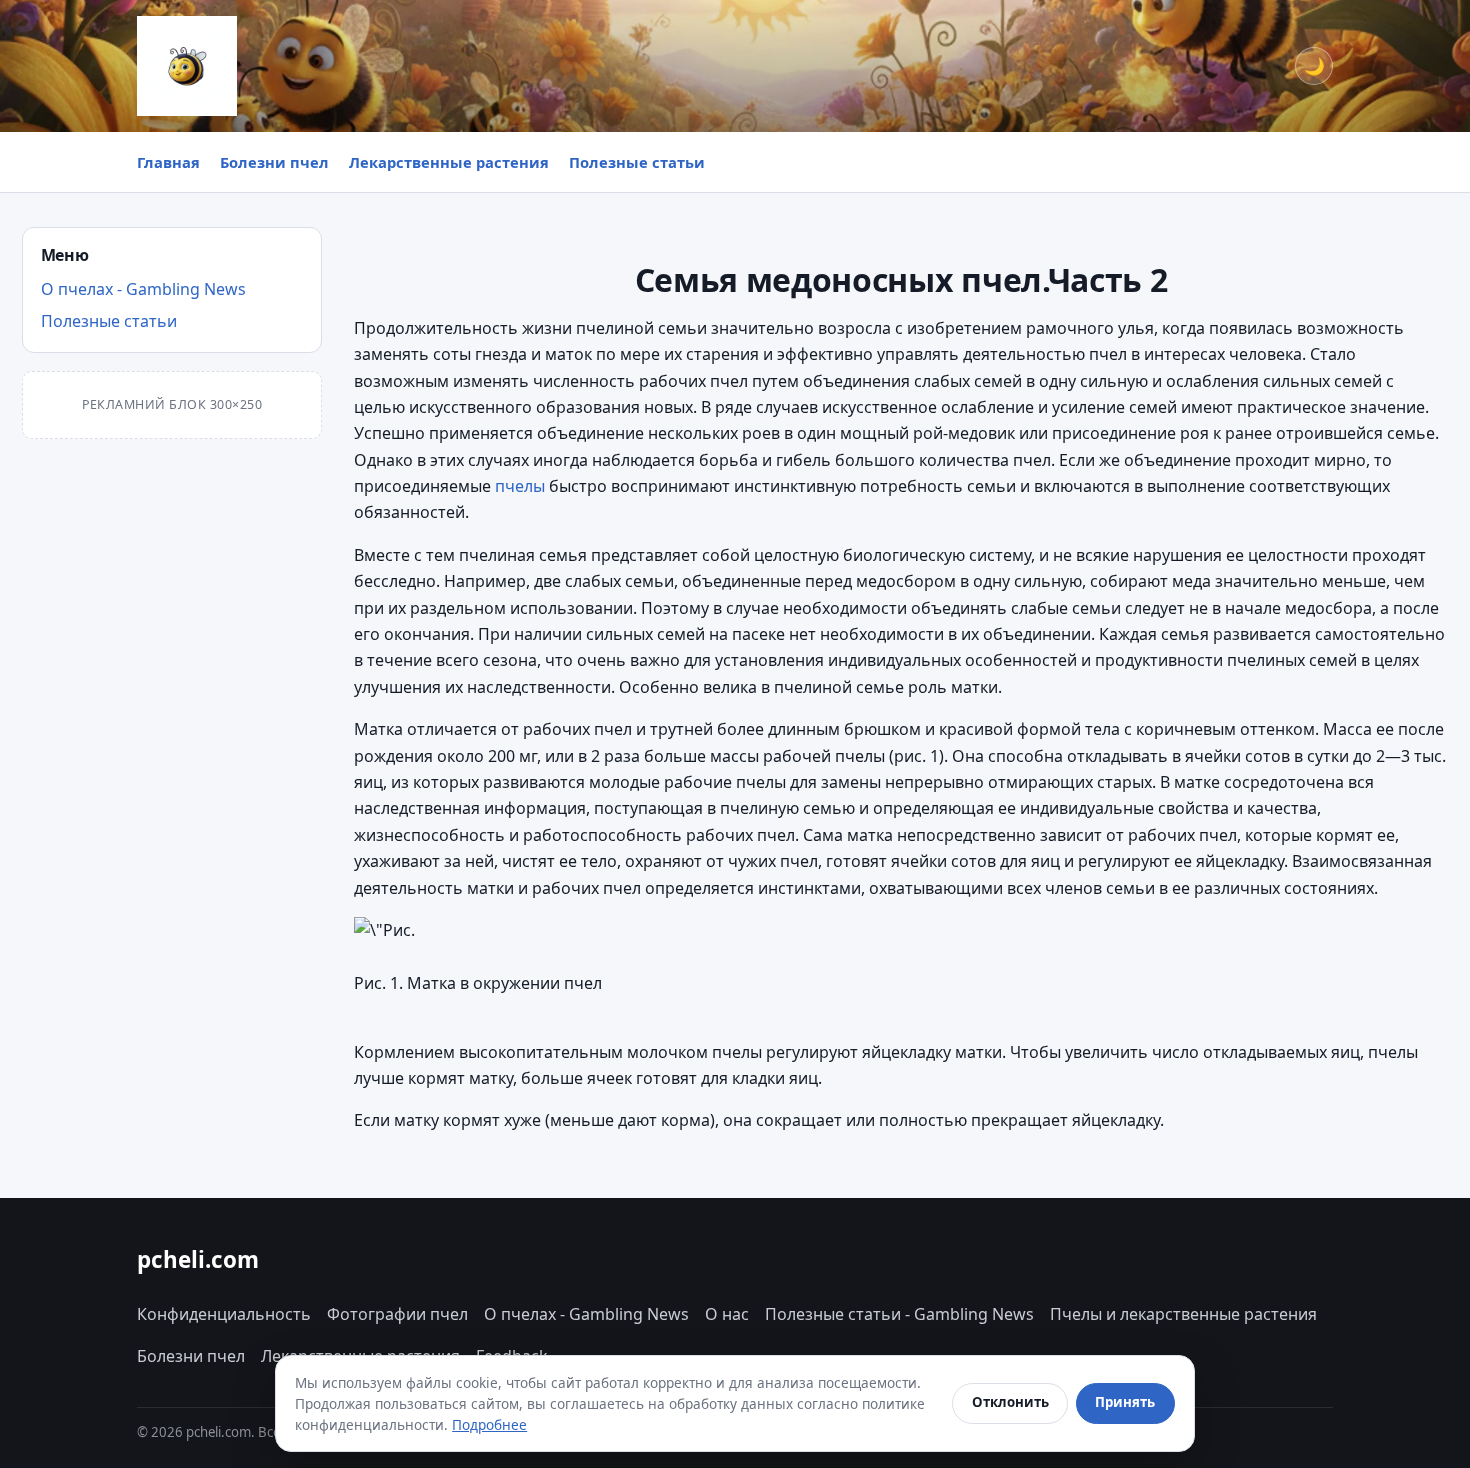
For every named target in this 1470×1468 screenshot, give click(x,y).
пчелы (520, 486)
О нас (727, 1314)
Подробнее (489, 1424)
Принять (1125, 1402)
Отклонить (1010, 1402)
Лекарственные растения (449, 162)
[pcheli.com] (187, 66)
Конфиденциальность (224, 1314)
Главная (168, 162)
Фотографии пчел (397, 1314)
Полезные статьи (637, 162)
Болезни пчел (274, 162)
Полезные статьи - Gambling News (899, 1314)
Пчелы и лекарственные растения (1183, 1314)
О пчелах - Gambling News (143, 289)
